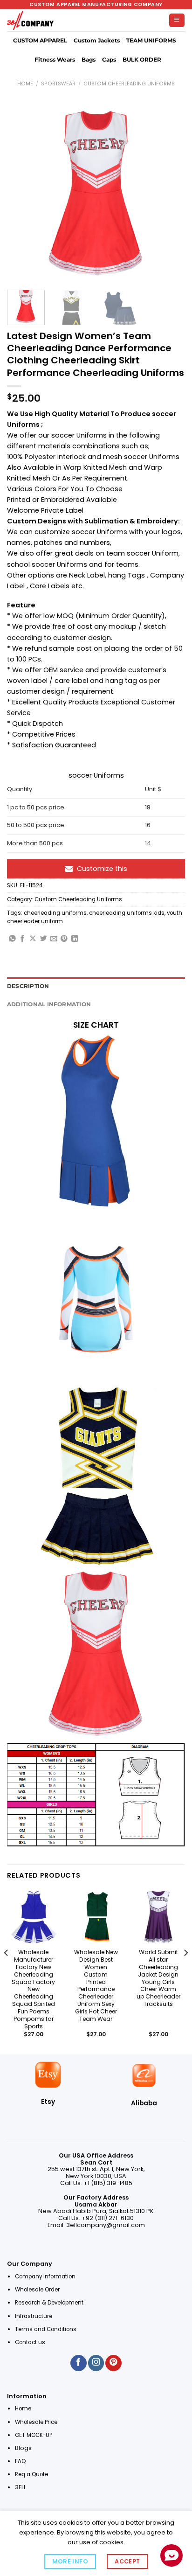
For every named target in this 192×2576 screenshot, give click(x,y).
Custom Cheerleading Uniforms (129, 84)
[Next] (170, 194)
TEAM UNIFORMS (151, 41)
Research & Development (50, 2303)
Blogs (23, 2448)
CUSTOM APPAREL (40, 41)
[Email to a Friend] (54, 939)
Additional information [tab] (49, 1004)
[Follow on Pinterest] (113, 2363)
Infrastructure (34, 2316)
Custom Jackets (97, 41)
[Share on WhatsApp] (12, 939)
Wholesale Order (37, 2290)
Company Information (45, 2277)
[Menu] (177, 21)
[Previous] (22, 194)
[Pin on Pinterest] (64, 939)
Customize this (102, 869)
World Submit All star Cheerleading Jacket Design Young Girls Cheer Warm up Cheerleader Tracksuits (158, 1978)
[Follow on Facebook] (78, 2363)
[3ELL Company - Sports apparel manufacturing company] (30, 21)
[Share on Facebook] (23, 939)
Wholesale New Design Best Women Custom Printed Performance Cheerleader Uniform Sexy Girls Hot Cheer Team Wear (96, 1986)
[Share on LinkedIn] (75, 939)
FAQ (20, 2461)
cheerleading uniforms (55, 913)
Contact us (31, 2342)
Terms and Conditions (46, 2329)
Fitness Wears (55, 60)
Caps (109, 60)
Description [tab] (28, 986)
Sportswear (58, 84)
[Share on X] (33, 939)
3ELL (21, 2487)
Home (25, 84)
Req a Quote (32, 2474)
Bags (89, 60)
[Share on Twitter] (44, 939)
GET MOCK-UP (34, 2435)
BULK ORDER (142, 60)
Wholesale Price (36, 2422)
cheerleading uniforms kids (127, 913)
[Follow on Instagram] (96, 2363)
